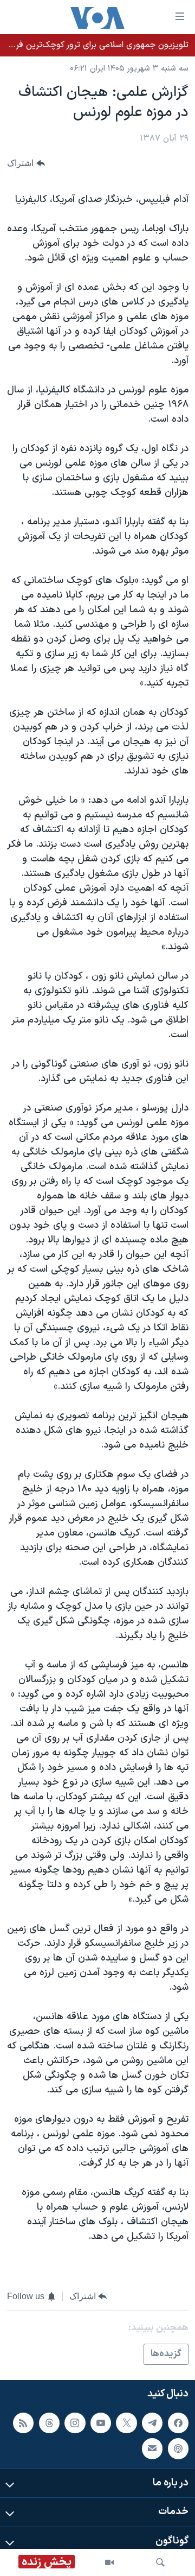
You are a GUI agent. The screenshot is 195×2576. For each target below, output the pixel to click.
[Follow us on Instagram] (75, 2423)
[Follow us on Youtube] (101, 2423)
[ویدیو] (109, 2562)
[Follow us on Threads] (49, 2423)
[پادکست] (178, 2449)
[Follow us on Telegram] (152, 2423)
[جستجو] (160, 2562)
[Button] (26, 164)
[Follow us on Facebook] (178, 2423)
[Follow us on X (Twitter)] (126, 2423)
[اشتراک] (152, 2449)
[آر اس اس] (23, 2423)
